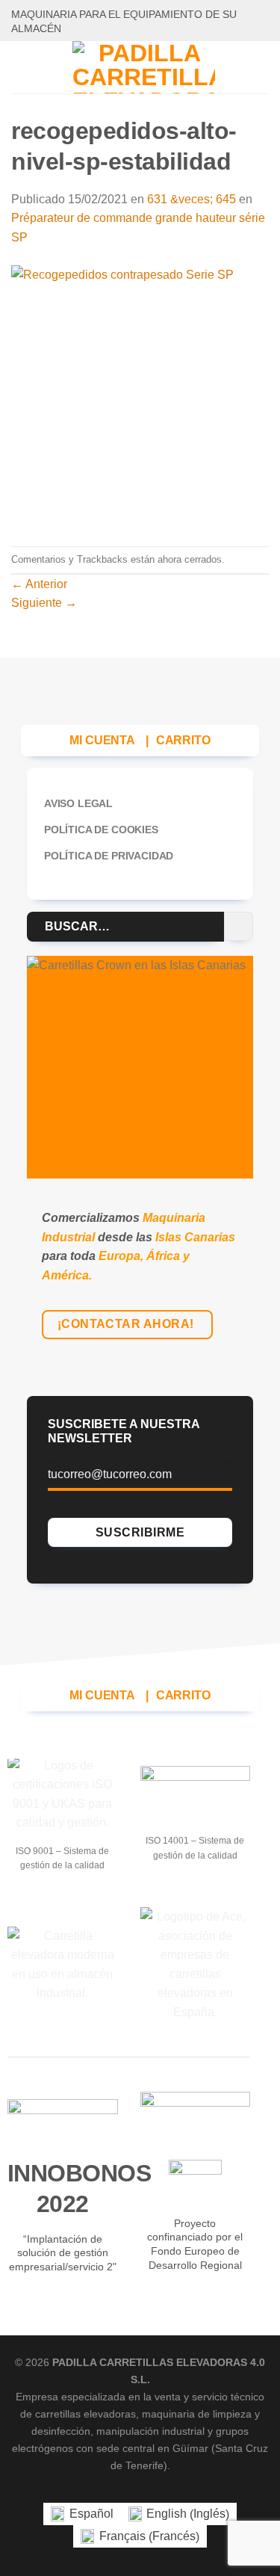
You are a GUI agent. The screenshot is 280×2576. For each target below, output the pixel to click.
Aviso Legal (78, 803)
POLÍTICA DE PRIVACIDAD (109, 856)
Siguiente (44, 603)
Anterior (39, 584)
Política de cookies (101, 830)
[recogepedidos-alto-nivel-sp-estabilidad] (140, 396)
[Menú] (20, 67)
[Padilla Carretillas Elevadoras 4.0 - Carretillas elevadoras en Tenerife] (143, 67)
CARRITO (183, 740)
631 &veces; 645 (192, 199)
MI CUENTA (102, 740)
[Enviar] (239, 926)
